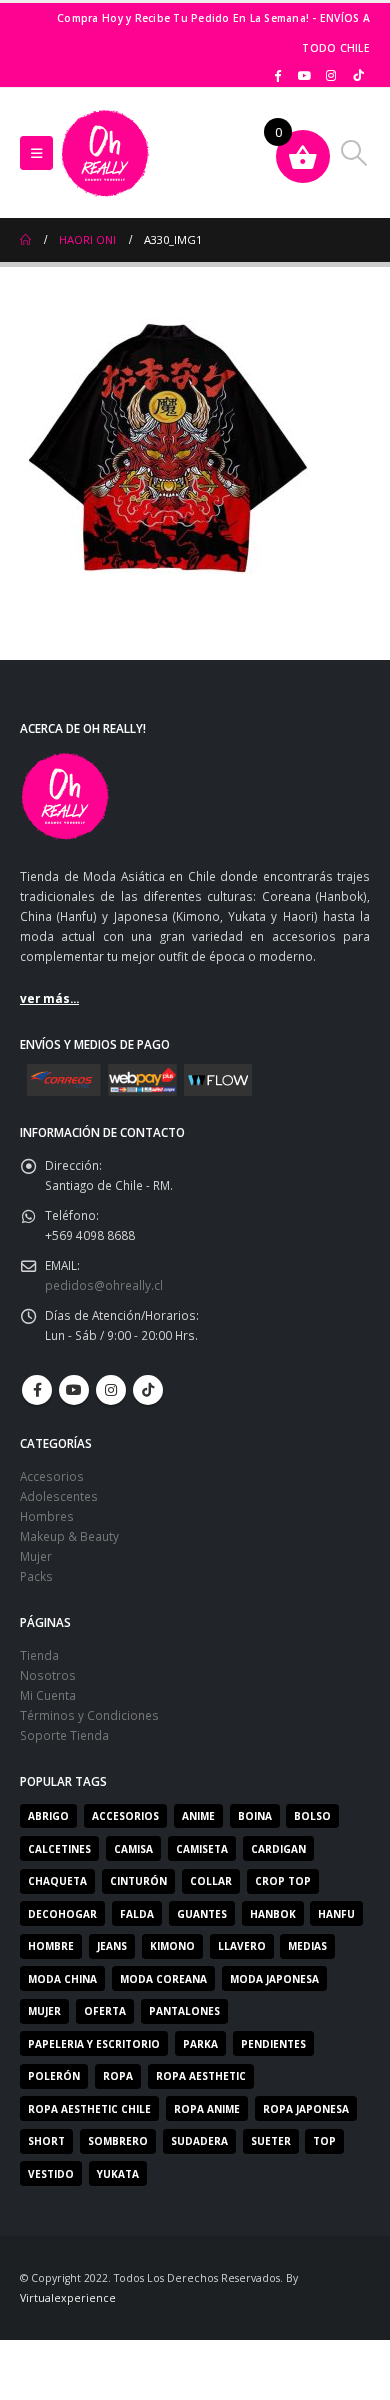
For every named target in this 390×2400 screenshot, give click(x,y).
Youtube (74, 1390)
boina (255, 1816)
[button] (36, 153)
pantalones (184, 2011)
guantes (202, 1914)
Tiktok (148, 1390)
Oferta (105, 2011)
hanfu (336, 1914)
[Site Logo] (105, 153)
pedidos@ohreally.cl (104, 1285)
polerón (54, 2076)
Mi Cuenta (48, 1695)
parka (200, 2044)
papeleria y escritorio (94, 2044)
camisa (133, 1849)
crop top (283, 1881)
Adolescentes (59, 1496)
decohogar (62, 1914)
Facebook (37, 1390)
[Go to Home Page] (25, 240)
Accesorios (52, 1476)
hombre (51, 1946)
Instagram (111, 1390)
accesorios (125, 1816)
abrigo (48, 1816)
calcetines (59, 1849)
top (324, 2141)
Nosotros (48, 1675)
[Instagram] (331, 75)
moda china (62, 1979)
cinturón (138, 1881)
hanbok (273, 1914)
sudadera (199, 2141)
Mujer (36, 1556)
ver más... (49, 998)
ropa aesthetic (201, 2076)
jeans (112, 1946)
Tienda (39, 1655)
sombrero (118, 2141)
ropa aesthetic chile (89, 2109)
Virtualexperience (68, 2298)
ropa (118, 2076)
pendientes (273, 2044)
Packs (36, 1576)
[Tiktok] (358, 75)
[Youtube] (305, 75)
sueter (271, 2141)
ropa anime (207, 2109)
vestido (51, 2174)
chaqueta (57, 1881)
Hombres (47, 1516)
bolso (312, 1816)
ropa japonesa (306, 2109)
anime (198, 1816)
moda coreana (163, 1979)
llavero (242, 1946)
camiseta (202, 1849)
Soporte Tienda (64, 1735)
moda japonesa (274, 1979)
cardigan (278, 1849)
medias (307, 1946)
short (46, 2141)
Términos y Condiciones (89, 1715)
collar (211, 1881)
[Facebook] (278, 75)
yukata (118, 2174)
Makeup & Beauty (69, 1536)
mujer (44, 2011)
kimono (172, 1946)
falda (137, 1914)
